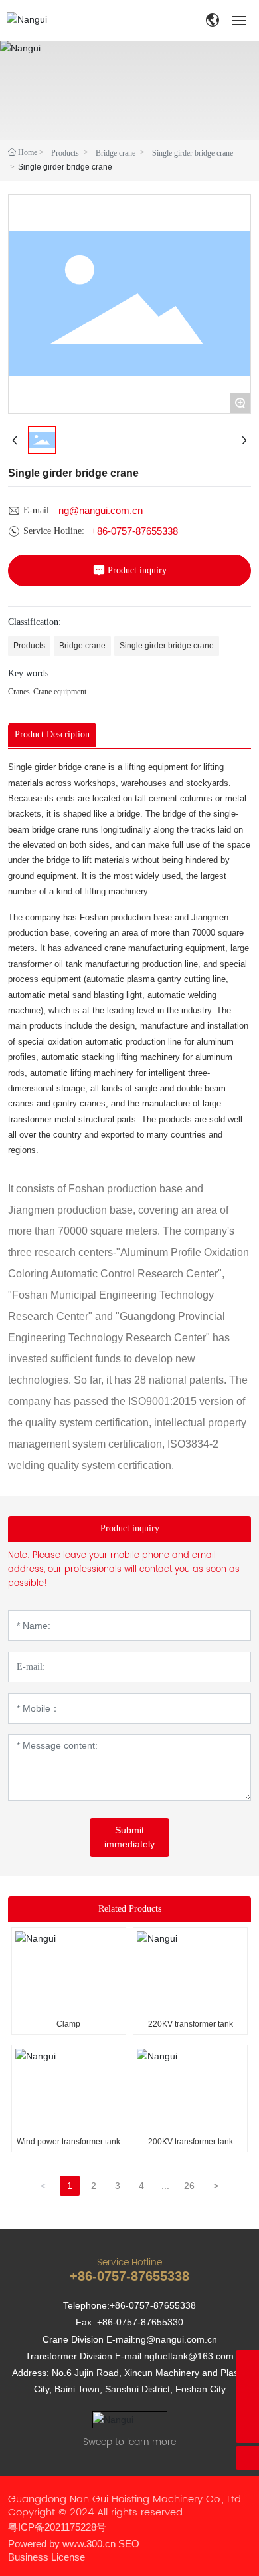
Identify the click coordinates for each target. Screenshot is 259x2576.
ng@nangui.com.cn (101, 510)
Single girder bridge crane (193, 153)
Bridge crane (116, 153)
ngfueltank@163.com (189, 2356)
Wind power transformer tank (68, 2142)
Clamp (68, 2024)
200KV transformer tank (191, 2142)
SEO (129, 2544)
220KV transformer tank (191, 2024)
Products (65, 153)
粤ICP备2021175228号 (57, 2527)
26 (189, 2186)
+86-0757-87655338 (134, 531)
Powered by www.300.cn (62, 2544)
